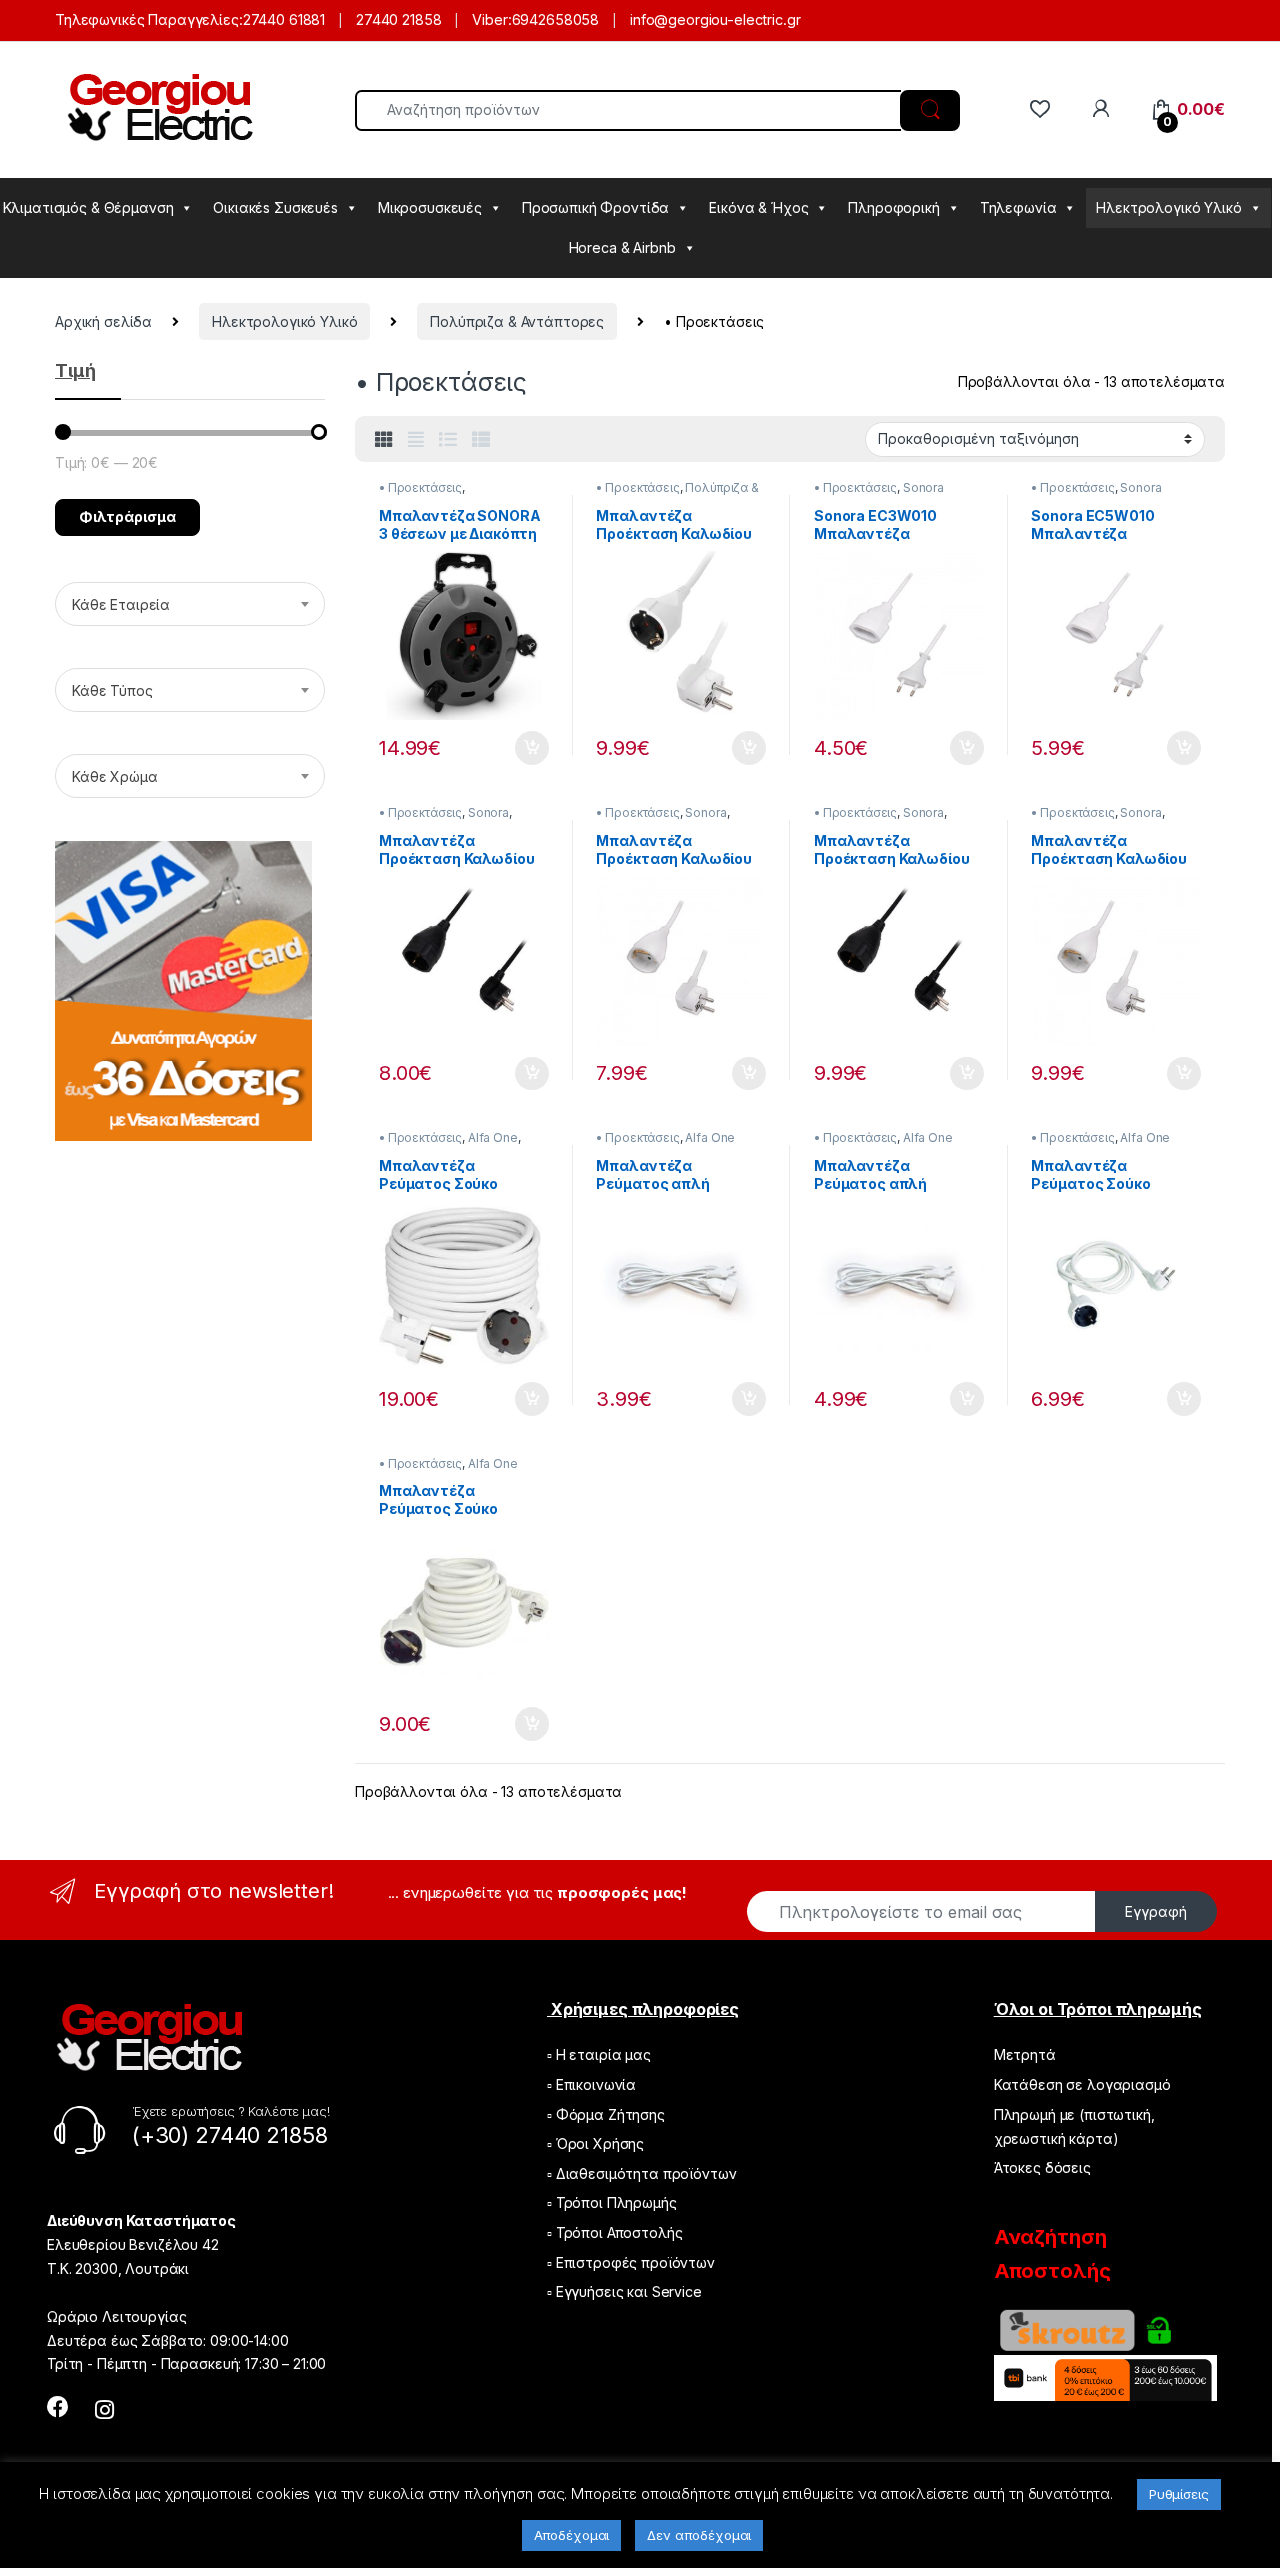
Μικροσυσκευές (430, 207)
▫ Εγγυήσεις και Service (624, 2291)
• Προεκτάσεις (420, 487)
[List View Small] (481, 440)
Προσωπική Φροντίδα (595, 207)
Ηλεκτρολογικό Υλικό (1168, 207)
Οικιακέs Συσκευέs (275, 207)
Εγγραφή (1156, 1911)
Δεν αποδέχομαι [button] (699, 2535)
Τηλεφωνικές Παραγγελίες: (149, 19)
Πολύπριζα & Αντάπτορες (517, 321)
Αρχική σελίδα (103, 321)
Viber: (491, 19)
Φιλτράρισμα (127, 516)
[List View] (448, 440)
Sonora (923, 487)
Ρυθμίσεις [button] (1179, 2494)
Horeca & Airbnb (622, 247)
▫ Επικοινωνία (591, 2084)
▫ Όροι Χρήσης (595, 2143)
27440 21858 (398, 19)
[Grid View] (384, 440)
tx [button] (532, 748)
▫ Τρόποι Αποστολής (614, 2232)
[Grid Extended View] (416, 440)
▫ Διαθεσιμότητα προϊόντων (642, 2173)
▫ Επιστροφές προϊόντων (631, 2262)
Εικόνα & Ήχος (758, 207)
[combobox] (190, 604)
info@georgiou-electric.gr (715, 19)
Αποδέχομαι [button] (572, 2535)
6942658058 (556, 19)
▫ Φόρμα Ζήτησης (606, 2114)
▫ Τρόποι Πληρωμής (612, 2202)
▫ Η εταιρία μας (599, 2054)
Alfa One (493, 1137)
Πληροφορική (893, 207)
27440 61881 (284, 19)
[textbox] (190, 605)
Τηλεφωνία (1018, 207)
